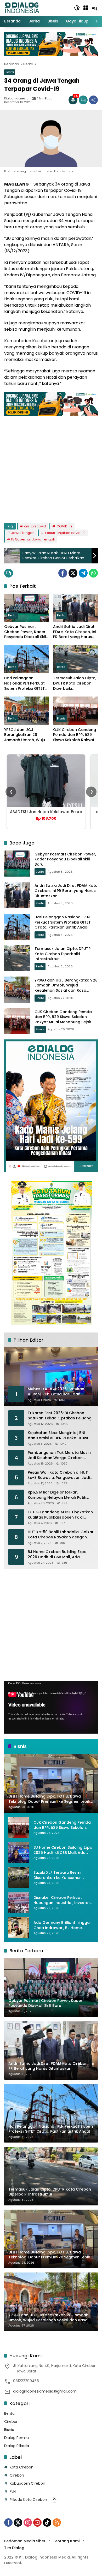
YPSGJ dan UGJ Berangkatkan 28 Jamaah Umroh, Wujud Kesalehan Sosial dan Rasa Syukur (26, 735)
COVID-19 (64, 526)
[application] (51, 1707)
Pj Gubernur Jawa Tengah (33, 539)
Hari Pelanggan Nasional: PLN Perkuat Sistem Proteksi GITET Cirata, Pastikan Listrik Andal (25, 683)
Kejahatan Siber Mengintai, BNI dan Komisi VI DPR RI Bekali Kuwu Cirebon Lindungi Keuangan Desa (59, 1435)
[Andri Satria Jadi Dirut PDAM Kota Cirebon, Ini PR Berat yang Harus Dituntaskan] (75, 608)
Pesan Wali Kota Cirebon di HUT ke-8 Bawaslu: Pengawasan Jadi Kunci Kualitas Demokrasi (59, 1475)
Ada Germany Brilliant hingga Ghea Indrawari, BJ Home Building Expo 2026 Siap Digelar (63, 1925)
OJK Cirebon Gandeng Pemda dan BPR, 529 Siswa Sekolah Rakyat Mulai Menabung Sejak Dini (75, 735)
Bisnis (61, 718)
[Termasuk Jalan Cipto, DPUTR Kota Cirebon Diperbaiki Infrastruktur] (75, 659)
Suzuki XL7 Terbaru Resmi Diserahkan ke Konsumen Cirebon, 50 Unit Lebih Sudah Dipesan (60, 1875)
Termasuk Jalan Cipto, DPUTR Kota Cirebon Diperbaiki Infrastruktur (75, 683)
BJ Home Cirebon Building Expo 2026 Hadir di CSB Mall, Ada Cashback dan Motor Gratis (57, 1554)
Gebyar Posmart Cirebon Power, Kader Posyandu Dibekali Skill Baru (26, 632)
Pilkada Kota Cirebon (28, 2500)
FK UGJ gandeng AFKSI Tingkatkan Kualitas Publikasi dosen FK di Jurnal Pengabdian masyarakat (60, 1515)
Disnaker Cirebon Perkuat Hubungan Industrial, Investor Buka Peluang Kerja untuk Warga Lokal (62, 1900)
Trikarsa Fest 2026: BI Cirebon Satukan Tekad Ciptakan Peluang (60, 1416)
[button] (77, 8)
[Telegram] (83, 573)
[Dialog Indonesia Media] (22, 8)
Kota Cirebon (22, 2467)
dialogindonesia (16, 99)
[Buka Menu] (86, 8)
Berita (10, 72)
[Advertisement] (51, 467)
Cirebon (11, 2422)
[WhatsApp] (93, 573)
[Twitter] (73, 573)
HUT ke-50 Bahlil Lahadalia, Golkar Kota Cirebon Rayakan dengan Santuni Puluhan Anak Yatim (61, 1535)
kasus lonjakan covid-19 (65, 533)
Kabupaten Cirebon (27, 2483)
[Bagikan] (93, 100)
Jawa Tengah (23, 533)
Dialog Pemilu (16, 2438)
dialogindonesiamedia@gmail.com (45, 2391)
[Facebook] (63, 573)
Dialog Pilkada (17, 2446)
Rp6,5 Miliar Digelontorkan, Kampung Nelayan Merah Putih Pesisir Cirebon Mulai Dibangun (57, 1495)
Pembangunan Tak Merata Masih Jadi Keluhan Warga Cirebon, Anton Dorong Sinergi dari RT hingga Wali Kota (59, 1455)
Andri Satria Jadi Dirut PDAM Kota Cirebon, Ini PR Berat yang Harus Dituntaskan (75, 632)
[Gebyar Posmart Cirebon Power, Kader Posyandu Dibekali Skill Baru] (27, 608)
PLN (13, 2491)
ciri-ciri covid (35, 526)
